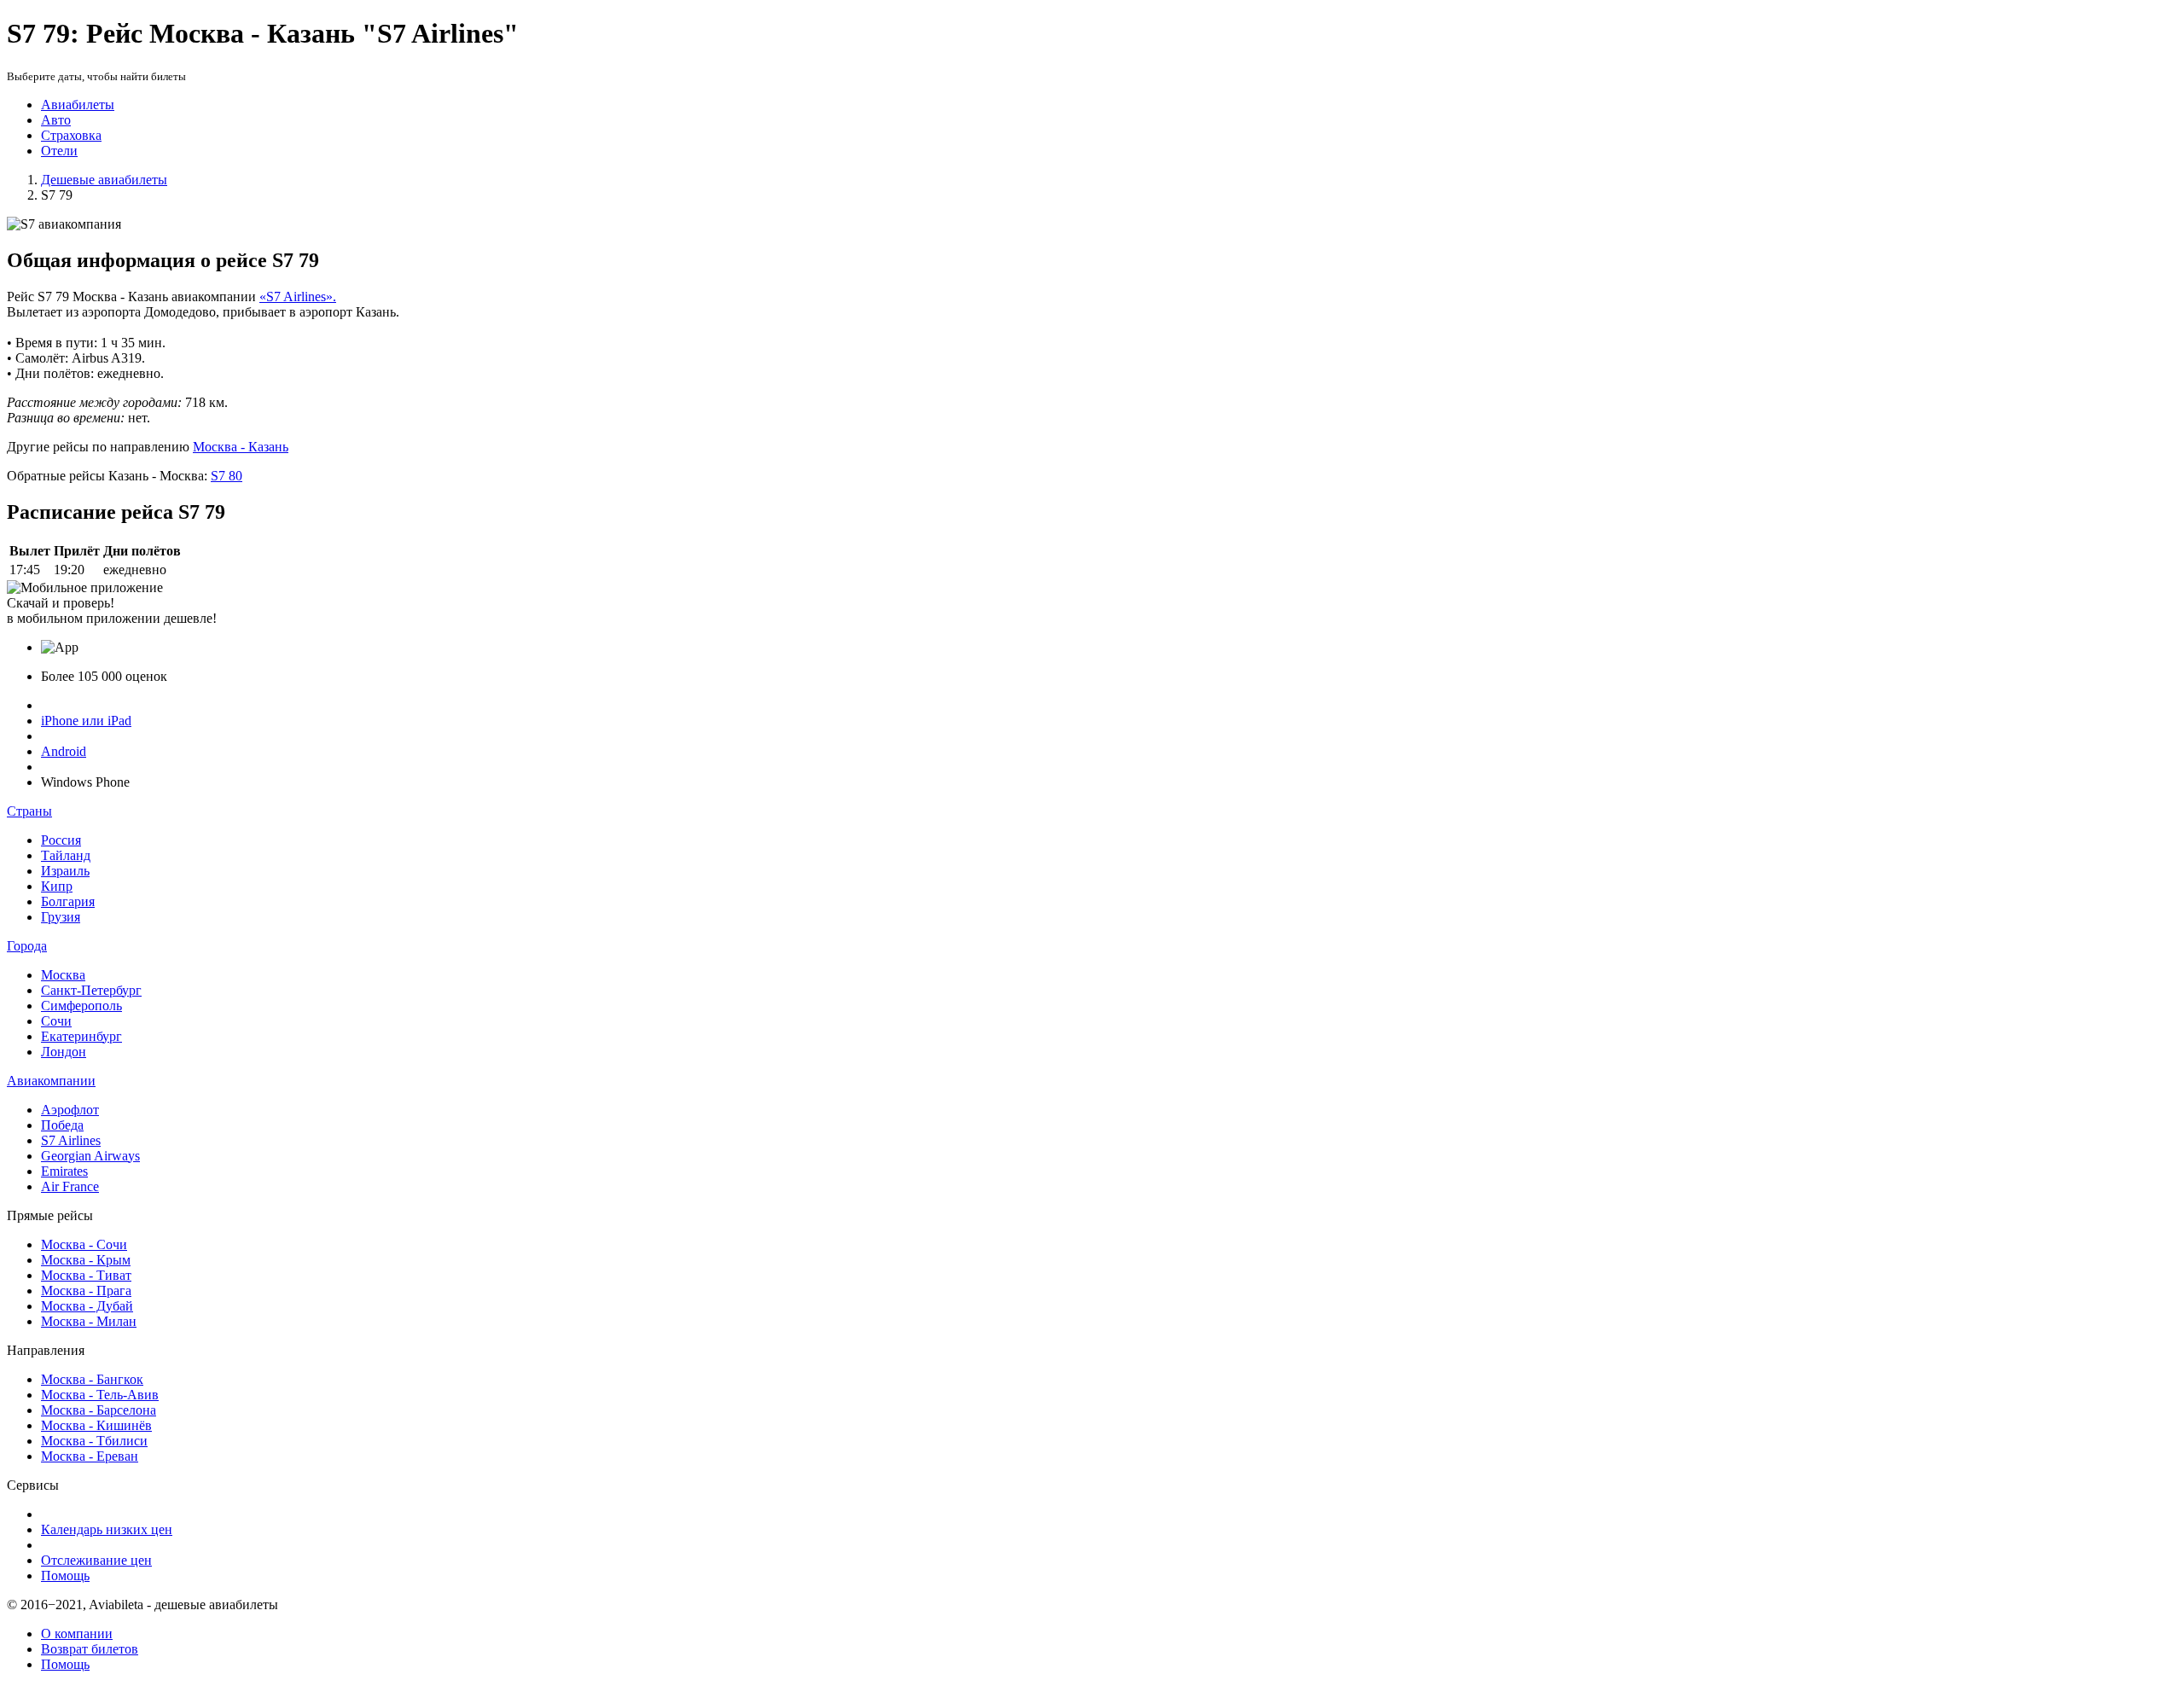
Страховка (71, 135)
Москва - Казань (241, 447)
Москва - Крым (86, 1260)
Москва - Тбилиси (94, 1441)
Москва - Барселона (99, 1410)
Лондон (64, 1052)
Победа (62, 1125)
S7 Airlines (71, 1140)
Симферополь (81, 1006)
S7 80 (227, 476)
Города (27, 946)
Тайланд (66, 855)
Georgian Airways (90, 1156)
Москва (63, 975)
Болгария (68, 901)
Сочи (56, 1021)
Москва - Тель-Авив (100, 1395)
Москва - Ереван (90, 1456)
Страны (29, 811)
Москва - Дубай (87, 1306)
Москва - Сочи (84, 1244)
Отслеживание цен (96, 1560)
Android (64, 751)
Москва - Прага (86, 1291)
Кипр (57, 886)
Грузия (61, 917)
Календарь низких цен (107, 1529)
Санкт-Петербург (91, 990)
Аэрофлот (70, 1110)
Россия (61, 840)
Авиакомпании (51, 1081)
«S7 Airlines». (298, 297)
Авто (56, 120)
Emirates (64, 1171)
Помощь (65, 1576)
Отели (59, 151)
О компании (77, 1634)
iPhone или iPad (86, 721)
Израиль (65, 871)
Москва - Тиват (86, 1275)
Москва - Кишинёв (96, 1425)
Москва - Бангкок (92, 1379)
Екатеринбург (81, 1036)
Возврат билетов (90, 1649)
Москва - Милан (89, 1321)
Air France (70, 1186)
